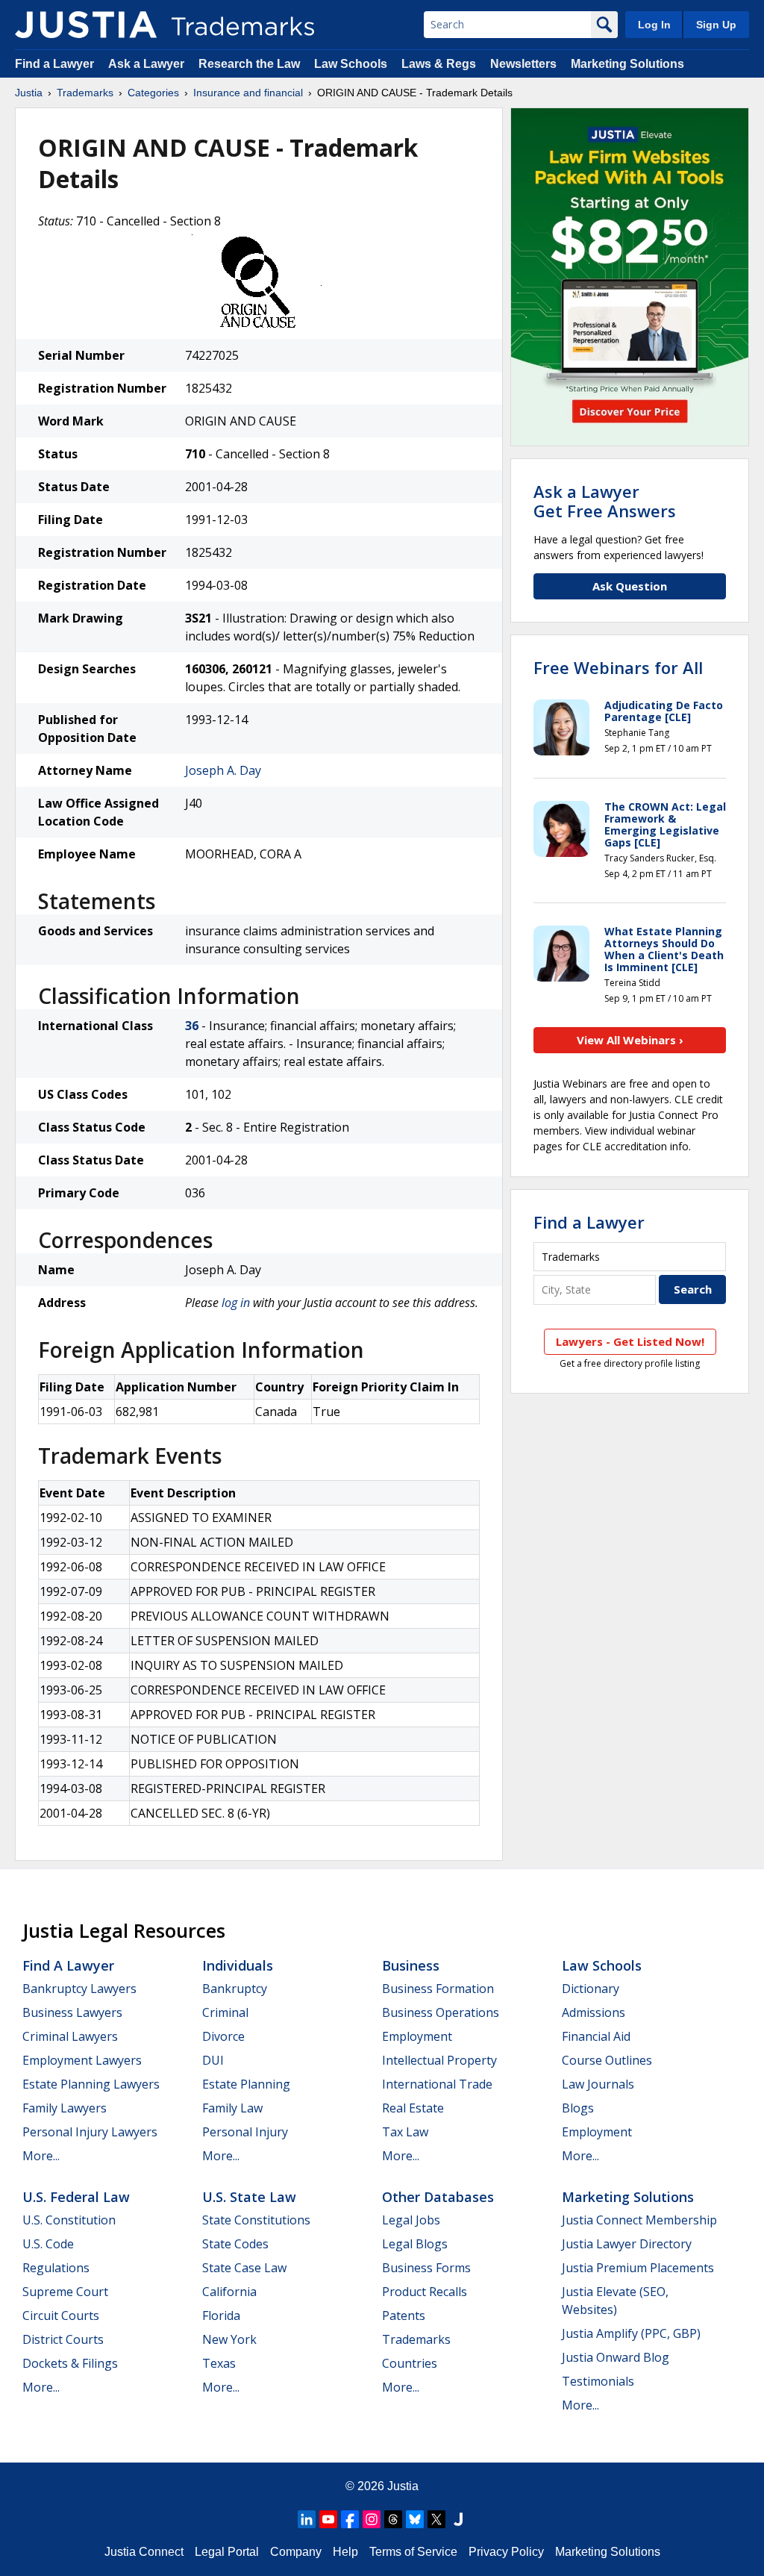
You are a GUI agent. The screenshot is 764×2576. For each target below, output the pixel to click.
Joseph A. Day (223, 770)
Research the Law (249, 64)
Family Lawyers (65, 2108)
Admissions (594, 2012)
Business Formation (438, 1989)
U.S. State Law (249, 2197)
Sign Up (716, 25)
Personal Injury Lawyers (90, 2132)
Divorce (223, 2036)
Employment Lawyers (82, 2060)
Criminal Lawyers (70, 2036)
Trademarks (85, 93)
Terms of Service (413, 2552)
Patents (404, 2315)
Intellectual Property (439, 2060)
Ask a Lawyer (146, 64)
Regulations (56, 2268)
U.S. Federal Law (76, 2197)
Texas (219, 2363)
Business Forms (426, 2268)
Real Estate (413, 2108)
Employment (417, 2036)
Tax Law (405, 2132)
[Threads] (393, 2519)
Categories (153, 93)
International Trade (437, 2084)
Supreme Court (65, 2292)
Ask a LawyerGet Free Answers (605, 501)
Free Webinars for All (618, 667)
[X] (436, 2519)
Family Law (232, 2108)
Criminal (225, 2012)
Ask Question (630, 586)
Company (296, 2552)
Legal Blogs (415, 2244)
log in (236, 1303)
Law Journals (598, 2084)
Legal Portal (227, 2552)
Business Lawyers (72, 2012)
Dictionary (591, 1989)
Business (411, 1965)
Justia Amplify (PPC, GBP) (631, 2333)
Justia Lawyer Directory (627, 2244)
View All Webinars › (630, 1040)
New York (229, 2339)
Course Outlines (607, 2060)
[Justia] (86, 25)
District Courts (63, 2339)
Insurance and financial (248, 93)
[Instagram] (372, 2519)
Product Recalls (425, 2292)
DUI (213, 2060)
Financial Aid (596, 2036)
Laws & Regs (439, 64)
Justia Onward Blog (616, 2357)
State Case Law (244, 2268)
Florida (221, 2315)
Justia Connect (144, 2552)
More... (41, 2156)
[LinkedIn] (307, 2519)
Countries (410, 2363)
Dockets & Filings (70, 2363)
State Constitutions (256, 2220)
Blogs (578, 2108)
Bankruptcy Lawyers (79, 1989)
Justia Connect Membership (639, 2220)
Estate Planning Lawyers (91, 2084)
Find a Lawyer (54, 64)
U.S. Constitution (69, 2220)
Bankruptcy (235, 1989)
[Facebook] (350, 2519)
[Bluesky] (415, 2519)
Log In (654, 25)
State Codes (235, 2244)
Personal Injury (245, 2132)
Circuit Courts (61, 2315)
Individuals (238, 1965)
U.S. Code (48, 2244)
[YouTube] (328, 2519)
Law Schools (351, 64)
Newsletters (523, 64)
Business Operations (441, 2012)
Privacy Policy (506, 2552)
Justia (29, 93)
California (229, 2292)
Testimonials (598, 2381)
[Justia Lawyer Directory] (458, 2519)
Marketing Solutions (627, 64)
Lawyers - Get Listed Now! (630, 1341)
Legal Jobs (411, 2220)
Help (345, 2552)
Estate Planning (246, 2084)
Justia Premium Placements (638, 2268)
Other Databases (438, 2197)
